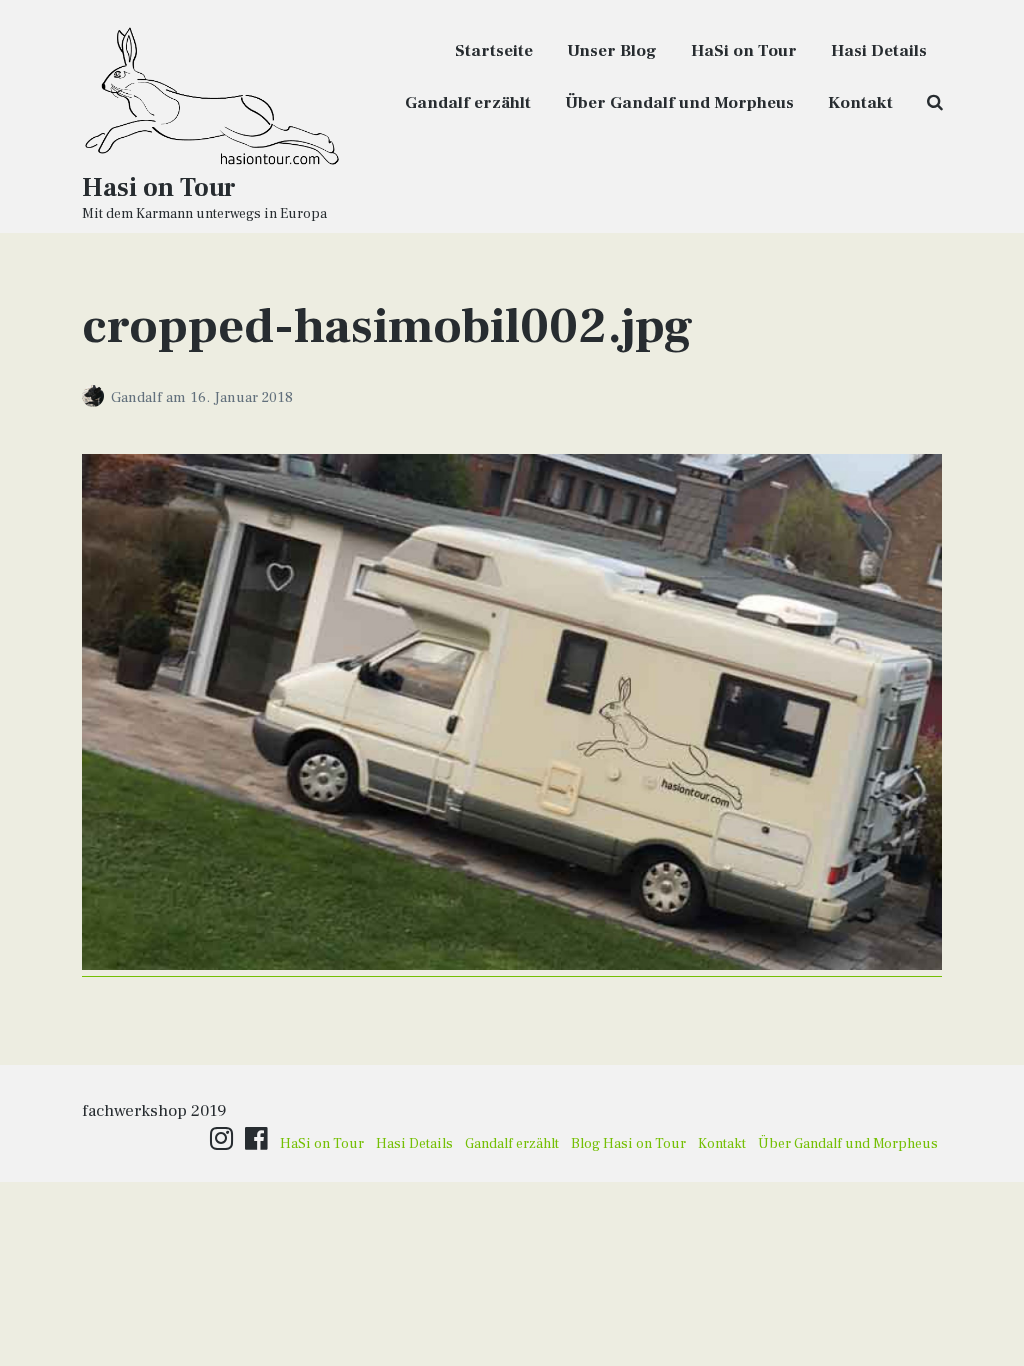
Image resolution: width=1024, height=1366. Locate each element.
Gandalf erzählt (468, 103)
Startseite (494, 51)
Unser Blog (612, 51)
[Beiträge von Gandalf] (96, 397)
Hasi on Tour (159, 188)
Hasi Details (879, 51)
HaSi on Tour (744, 51)
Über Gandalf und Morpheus (679, 103)
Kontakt (860, 103)
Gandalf (138, 397)
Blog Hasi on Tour (628, 1144)
